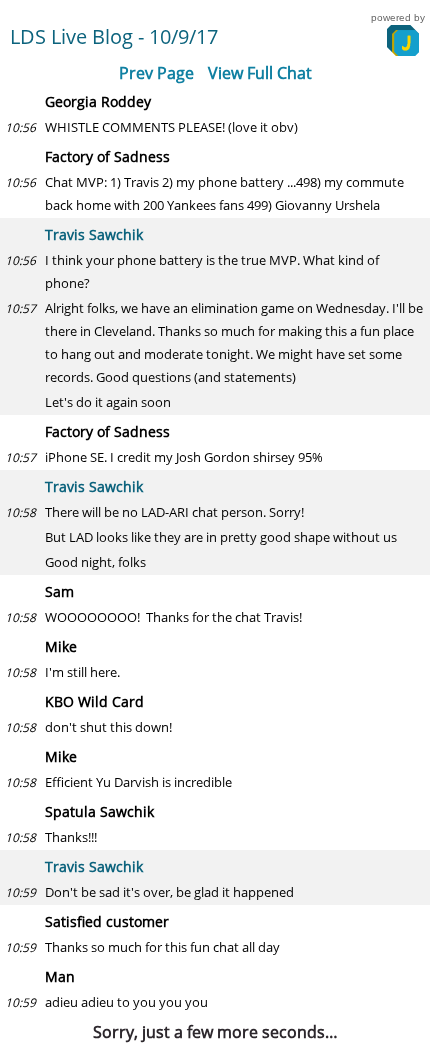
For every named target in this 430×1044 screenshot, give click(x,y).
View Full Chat (260, 73)
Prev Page (156, 73)
